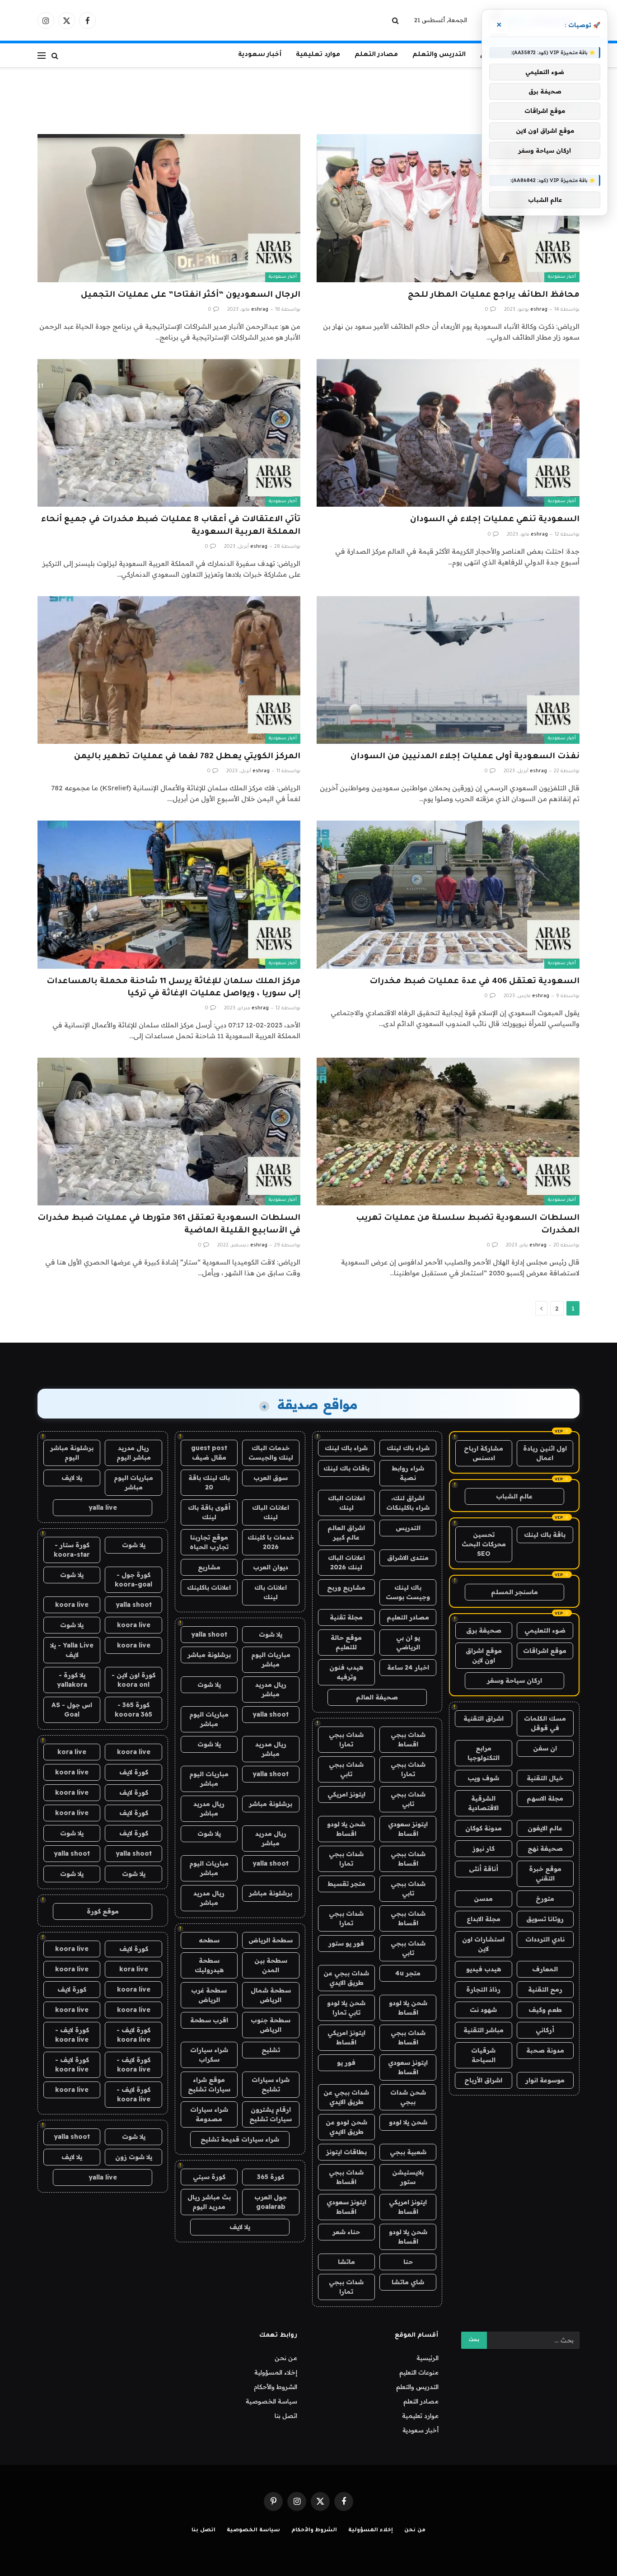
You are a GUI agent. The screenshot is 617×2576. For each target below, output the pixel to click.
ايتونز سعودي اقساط (408, 1829)
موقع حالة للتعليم (346, 1642)
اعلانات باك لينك (271, 1592)
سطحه (209, 1940)
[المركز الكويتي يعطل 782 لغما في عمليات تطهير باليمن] (169, 670)
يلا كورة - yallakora (72, 1680)
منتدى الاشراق (408, 1558)
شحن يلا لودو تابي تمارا (346, 2008)
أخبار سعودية (260, 55)
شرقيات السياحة (483, 2055)
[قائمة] (42, 55)
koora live (72, 1605)
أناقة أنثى (484, 1869)
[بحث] (396, 21)
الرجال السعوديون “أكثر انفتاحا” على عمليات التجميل (191, 295)
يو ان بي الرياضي (408, 1642)
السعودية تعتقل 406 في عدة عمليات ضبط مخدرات (474, 982)
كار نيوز (484, 1848)
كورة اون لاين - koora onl (133, 1680)
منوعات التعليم (419, 2372)
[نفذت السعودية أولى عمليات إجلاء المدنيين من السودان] (448, 670)
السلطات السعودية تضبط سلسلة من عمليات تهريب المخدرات (468, 1225)
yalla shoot (209, 1634)
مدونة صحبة (545, 2050)
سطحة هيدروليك (209, 1965)
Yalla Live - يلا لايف (72, 1650)
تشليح (271, 2050)
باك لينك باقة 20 (209, 1482)
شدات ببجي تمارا (346, 1739)
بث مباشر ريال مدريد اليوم (209, 2202)
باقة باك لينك (545, 1535)
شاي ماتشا (408, 2282)
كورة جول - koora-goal (133, 1580)
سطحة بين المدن (271, 1965)
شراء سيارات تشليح (271, 2084)
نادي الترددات (545, 1939)
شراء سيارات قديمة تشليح (240, 2139)
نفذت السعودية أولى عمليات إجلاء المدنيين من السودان (465, 757)
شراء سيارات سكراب (209, 2055)
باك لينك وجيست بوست (408, 1592)
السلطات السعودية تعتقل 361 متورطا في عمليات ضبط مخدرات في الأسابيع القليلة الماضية (169, 1225)
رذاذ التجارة (483, 1989)
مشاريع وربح (346, 1587)
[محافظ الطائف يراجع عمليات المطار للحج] (448, 208)
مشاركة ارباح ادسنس (484, 1453)
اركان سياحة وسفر (514, 1680)
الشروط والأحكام (276, 2387)
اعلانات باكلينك (209, 1587)
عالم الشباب (514, 1496)
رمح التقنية (545, 1989)
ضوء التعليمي (545, 1630)
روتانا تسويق (545, 1919)
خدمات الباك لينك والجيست (271, 1453)
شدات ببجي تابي (346, 1769)
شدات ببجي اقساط (408, 1739)
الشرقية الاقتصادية (483, 1803)
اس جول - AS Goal (72, 1710)
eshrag (539, 310)
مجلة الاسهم (545, 1798)
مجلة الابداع (484, 1919)
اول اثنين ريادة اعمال (545, 1453)
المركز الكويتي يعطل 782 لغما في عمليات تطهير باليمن (187, 757)
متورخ (545, 1899)
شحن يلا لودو (408, 2122)
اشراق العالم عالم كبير (346, 1533)
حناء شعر (346, 2232)
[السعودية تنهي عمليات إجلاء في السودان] (448, 433)
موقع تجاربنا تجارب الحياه (209, 1542)
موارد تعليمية (318, 55)
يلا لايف (240, 2227)
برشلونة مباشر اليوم (72, 1453)
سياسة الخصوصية (271, 2401)
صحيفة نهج (545, 1848)
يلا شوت (271, 1634)
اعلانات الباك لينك (346, 1503)
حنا (408, 2262)
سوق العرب (271, 1478)
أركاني (545, 2030)
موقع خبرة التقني (545, 1874)
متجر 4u (408, 1973)
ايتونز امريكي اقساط (346, 2037)
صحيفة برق (484, 1630)
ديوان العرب (271, 1567)
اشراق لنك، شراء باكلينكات (408, 1503)
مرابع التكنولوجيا (484, 1753)
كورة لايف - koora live (133, 2035)
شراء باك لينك (408, 1448)
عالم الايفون (545, 1828)
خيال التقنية (545, 1778)
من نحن (286, 2358)
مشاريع (209, 1567)
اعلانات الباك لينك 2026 (346, 1562)
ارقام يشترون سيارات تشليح (271, 2114)
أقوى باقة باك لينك (209, 1512)
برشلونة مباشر (209, 1655)
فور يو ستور (346, 1943)
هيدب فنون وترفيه (346, 1672)
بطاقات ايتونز (346, 2152)
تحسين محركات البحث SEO (484, 1544)
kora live (72, 1752)
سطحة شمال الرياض (271, 1995)
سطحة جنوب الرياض (271, 2025)
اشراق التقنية (484, 1718)
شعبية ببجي (408, 2152)
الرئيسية (428, 2358)
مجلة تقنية (346, 1617)
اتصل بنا (286, 2416)
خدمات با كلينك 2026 (271, 1542)
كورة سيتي (209, 2177)
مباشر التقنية (484, 2030)
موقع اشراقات (545, 1651)
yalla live (103, 1507)
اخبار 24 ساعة (408, 1667)
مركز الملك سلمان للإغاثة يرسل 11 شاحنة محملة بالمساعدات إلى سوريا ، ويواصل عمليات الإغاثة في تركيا (173, 988)
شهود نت (483, 2010)
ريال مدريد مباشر (271, 1689)
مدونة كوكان (484, 1828)
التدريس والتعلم (439, 55)
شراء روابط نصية (408, 1473)
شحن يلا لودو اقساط (346, 1829)
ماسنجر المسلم (514, 1592)
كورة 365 (271, 2177)
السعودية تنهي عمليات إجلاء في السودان (495, 520)
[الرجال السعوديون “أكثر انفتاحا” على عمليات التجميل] (169, 208)
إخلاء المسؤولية (276, 2372)
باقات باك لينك (346, 1468)
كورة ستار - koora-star (72, 1550)
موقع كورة (103, 1911)
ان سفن (545, 1748)
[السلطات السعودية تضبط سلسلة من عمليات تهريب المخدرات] (448, 1132)
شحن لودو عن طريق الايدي (346, 2127)
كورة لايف (134, 1772)
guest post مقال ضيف (209, 1453)
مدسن (483, 1899)
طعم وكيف (545, 2010)
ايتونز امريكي (346, 1794)
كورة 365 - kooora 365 (133, 1710)
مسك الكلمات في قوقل (545, 1723)
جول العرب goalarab (271, 2202)
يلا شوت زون (134, 2157)
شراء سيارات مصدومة (209, 2114)
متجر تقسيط (346, 1884)
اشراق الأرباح (483, 2080)
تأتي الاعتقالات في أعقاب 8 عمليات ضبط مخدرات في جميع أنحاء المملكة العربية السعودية (171, 526)
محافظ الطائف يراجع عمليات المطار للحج (494, 295)
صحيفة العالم (377, 1697)
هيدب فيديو (484, 1969)
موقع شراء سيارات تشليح (209, 2084)
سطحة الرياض (271, 1940)
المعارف (545, 1969)
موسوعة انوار (545, 2080)
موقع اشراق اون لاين (484, 1655)
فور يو (346, 2063)
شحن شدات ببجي (408, 2097)
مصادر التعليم (408, 1617)
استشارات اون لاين (483, 1944)
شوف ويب (483, 1778)
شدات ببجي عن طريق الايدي (346, 1978)
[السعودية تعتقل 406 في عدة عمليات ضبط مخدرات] (448, 894)
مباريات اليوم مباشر (271, 1659)
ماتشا (346, 2262)
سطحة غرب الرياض (209, 1995)
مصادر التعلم (376, 55)
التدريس (408, 1528)
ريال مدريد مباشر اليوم (134, 1453)
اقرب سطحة (209, 2020)
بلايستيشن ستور (408, 2177)
